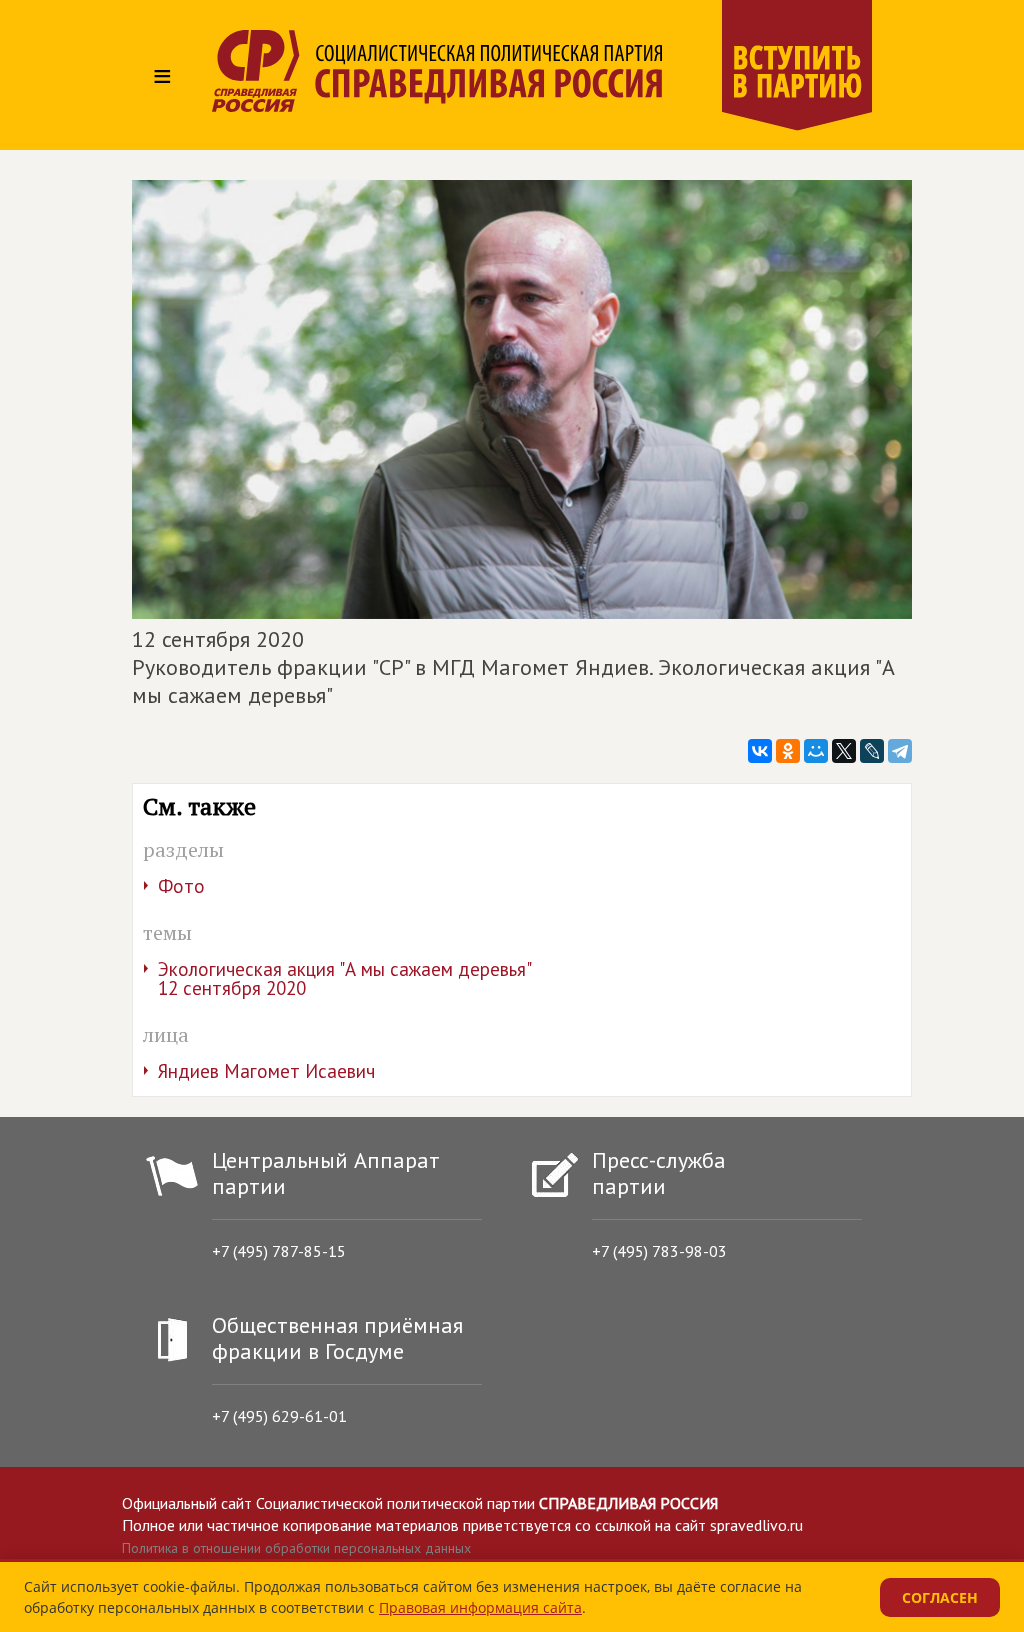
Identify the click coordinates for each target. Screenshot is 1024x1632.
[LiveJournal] (872, 751)
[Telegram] (900, 751)
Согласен (940, 1597)
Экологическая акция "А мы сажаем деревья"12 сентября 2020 (345, 978)
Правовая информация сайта (480, 1607)
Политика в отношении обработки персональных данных (296, 1548)
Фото (181, 886)
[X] (844, 751)
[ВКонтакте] (760, 751)
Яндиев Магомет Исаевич (266, 1071)
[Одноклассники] (788, 751)
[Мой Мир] (816, 751)
